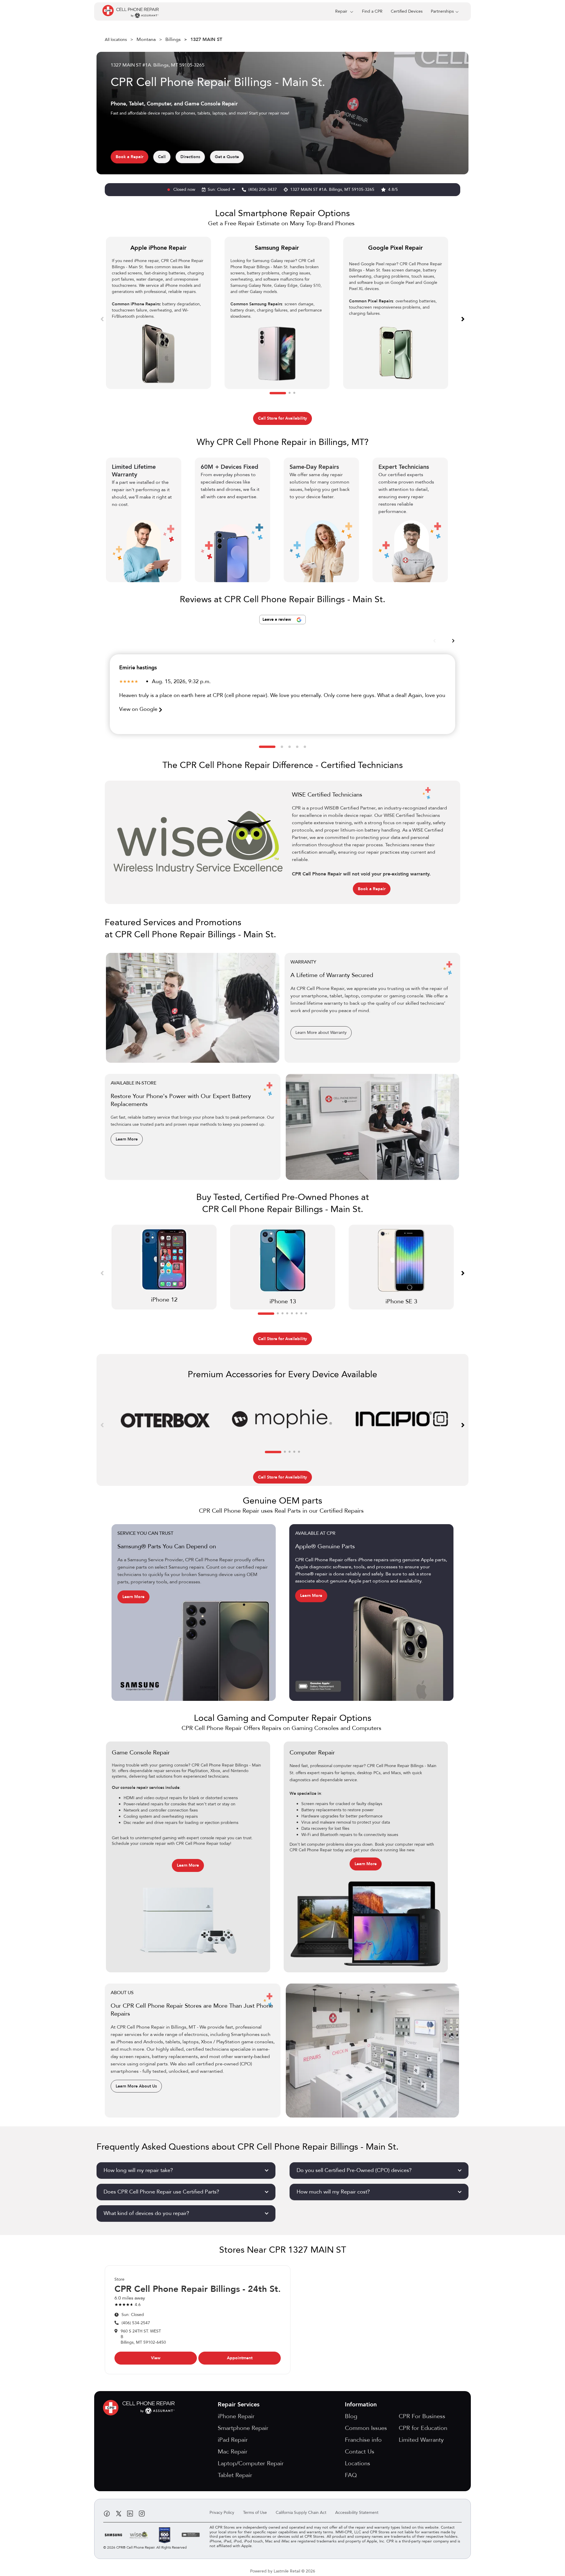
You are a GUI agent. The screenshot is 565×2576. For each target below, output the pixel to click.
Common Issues (366, 2428)
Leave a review (277, 619)
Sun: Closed (220, 189)
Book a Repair (129, 157)
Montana (146, 39)
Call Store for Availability (282, 418)
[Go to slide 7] (301, 1314)
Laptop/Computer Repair (251, 2463)
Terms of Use (255, 2513)
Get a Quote (227, 157)
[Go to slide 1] (278, 393)
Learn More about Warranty (321, 1033)
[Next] (463, 319)
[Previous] (102, 319)
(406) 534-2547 (136, 2323)
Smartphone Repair (243, 2428)
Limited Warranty (421, 2440)
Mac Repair (233, 2452)
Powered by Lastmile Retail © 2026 (283, 2571)
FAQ (351, 2475)
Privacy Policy (222, 2513)
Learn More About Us (136, 2086)
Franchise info (363, 2440)
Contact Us (360, 2452)
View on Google (139, 709)
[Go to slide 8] (306, 1314)
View (156, 2358)
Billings (173, 39)
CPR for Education (423, 2428)
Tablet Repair (235, 2475)
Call (162, 157)
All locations (116, 40)
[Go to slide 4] (297, 747)
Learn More (127, 1139)
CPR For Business (422, 2416)
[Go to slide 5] (305, 747)
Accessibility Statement (357, 2513)
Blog (351, 2416)
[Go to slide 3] (294, 393)
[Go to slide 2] (290, 393)
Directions (190, 157)
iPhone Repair (236, 2416)
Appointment (240, 2358)
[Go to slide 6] (297, 1314)
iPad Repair (233, 2440)
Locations (358, 2463)
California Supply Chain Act (301, 2513)
